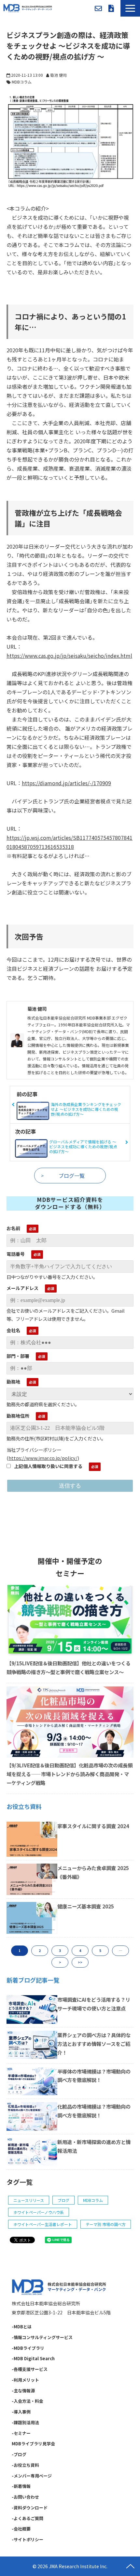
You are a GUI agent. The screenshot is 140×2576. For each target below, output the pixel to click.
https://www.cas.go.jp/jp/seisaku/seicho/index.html (69, 656)
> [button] (60, 1962)
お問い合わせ (98, 8)
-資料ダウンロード (30, 2508)
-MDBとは (22, 2327)
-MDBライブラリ (28, 2348)
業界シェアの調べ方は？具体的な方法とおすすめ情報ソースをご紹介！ (94, 2044)
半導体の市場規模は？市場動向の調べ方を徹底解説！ (94, 2076)
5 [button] (100, 1951)
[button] (130, 8)
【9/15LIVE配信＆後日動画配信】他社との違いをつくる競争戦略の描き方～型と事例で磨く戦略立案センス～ (69, 1667)
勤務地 (13, 1382)
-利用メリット (25, 2380)
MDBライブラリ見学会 (33, 2444)
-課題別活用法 (25, 2422)
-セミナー (21, 2433)
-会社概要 (21, 2529)
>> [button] (80, 1962)
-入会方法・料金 (28, 2401)
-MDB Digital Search (33, 2358)
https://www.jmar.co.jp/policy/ (43, 1458)
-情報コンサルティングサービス (42, 2337)
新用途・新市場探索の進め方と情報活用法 (94, 2146)
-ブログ (19, 2454)
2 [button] (40, 1951)
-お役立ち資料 (25, 2465)
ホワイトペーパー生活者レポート (43, 2224)
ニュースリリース (29, 2200)
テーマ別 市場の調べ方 (106, 2224)
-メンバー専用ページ (32, 2476)
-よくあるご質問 (28, 2518)
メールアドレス (22, 1288)
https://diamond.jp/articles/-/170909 (66, 783)
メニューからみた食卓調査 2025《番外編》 (93, 1872)
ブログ (63, 2200)
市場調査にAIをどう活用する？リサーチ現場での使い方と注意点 (94, 2004)
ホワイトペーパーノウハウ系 (39, 2212)
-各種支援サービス (30, 2369)
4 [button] (80, 1951)
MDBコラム (22, 82)
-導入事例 (21, 2412)
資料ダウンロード (111, 8)
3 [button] (60, 1951)
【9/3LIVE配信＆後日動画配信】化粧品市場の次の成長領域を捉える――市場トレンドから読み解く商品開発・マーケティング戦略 (70, 1774)
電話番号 (16, 1254)
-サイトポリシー (28, 2539)
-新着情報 (21, 2486)
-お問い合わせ (25, 2497)
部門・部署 (18, 1356)
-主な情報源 (23, 2391)
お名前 (13, 1228)
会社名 (13, 1330)
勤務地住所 (18, 1416)
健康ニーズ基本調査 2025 (86, 1906)
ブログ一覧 (72, 1176)
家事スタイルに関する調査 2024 (93, 1826)
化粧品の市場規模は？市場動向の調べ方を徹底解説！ (94, 2111)
